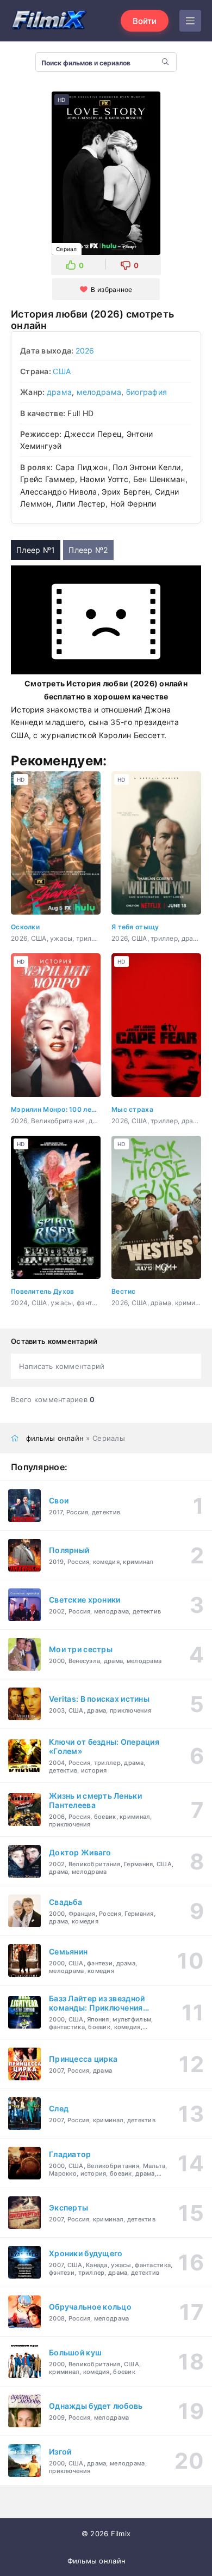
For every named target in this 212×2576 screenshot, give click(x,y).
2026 (85, 351)
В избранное (111, 290)
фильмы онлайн (55, 1438)
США (62, 371)
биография (147, 392)
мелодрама (99, 392)
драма (59, 392)
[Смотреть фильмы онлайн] (49, 21)
